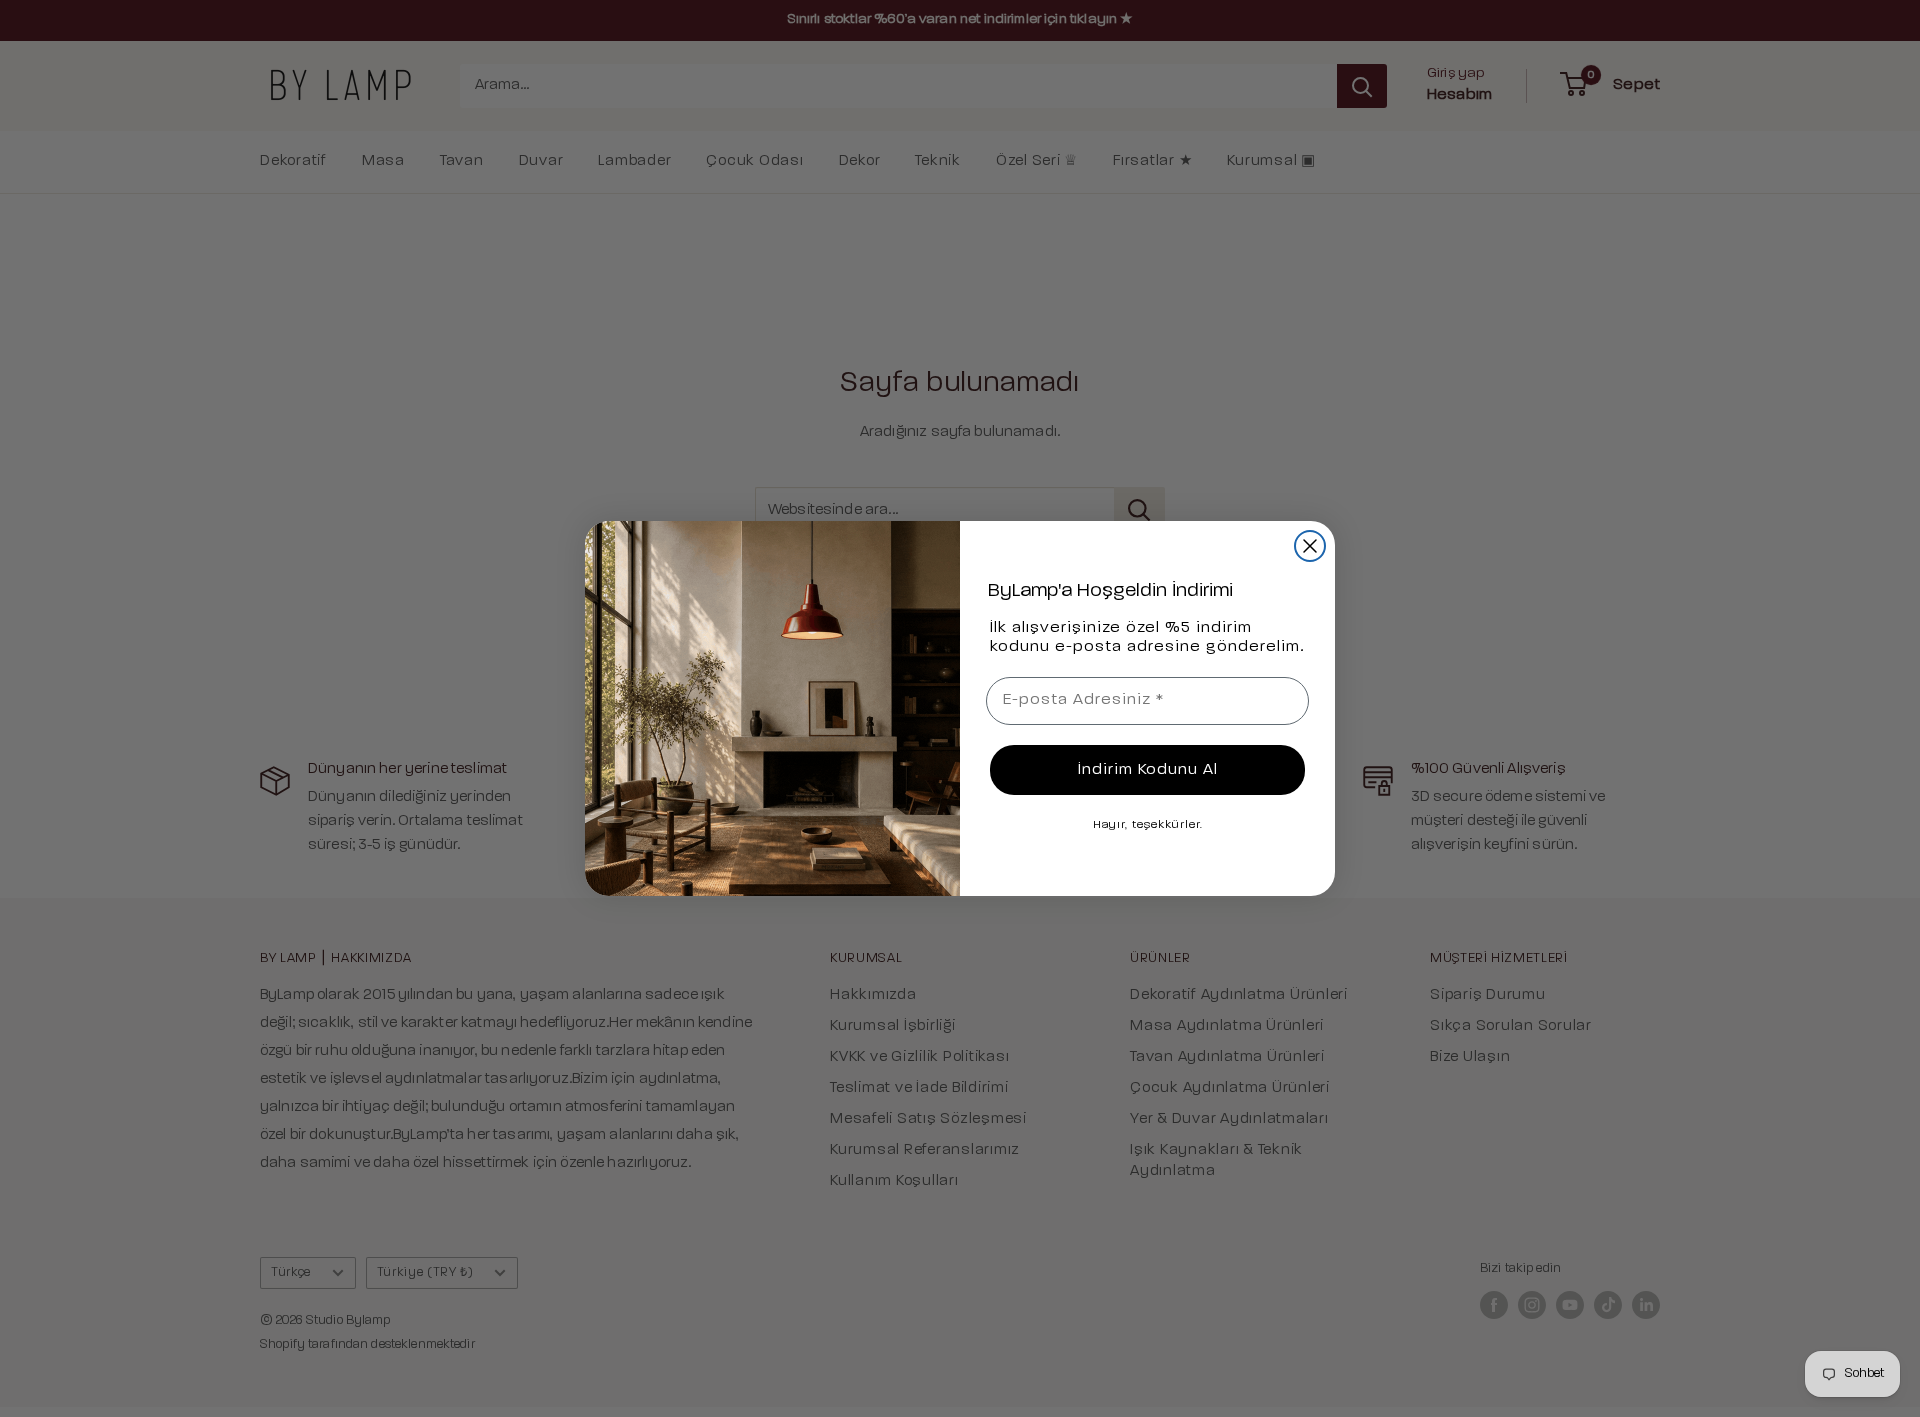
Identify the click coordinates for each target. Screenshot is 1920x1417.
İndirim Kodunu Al (1148, 770)
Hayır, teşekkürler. (1148, 825)
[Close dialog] (1310, 546)
